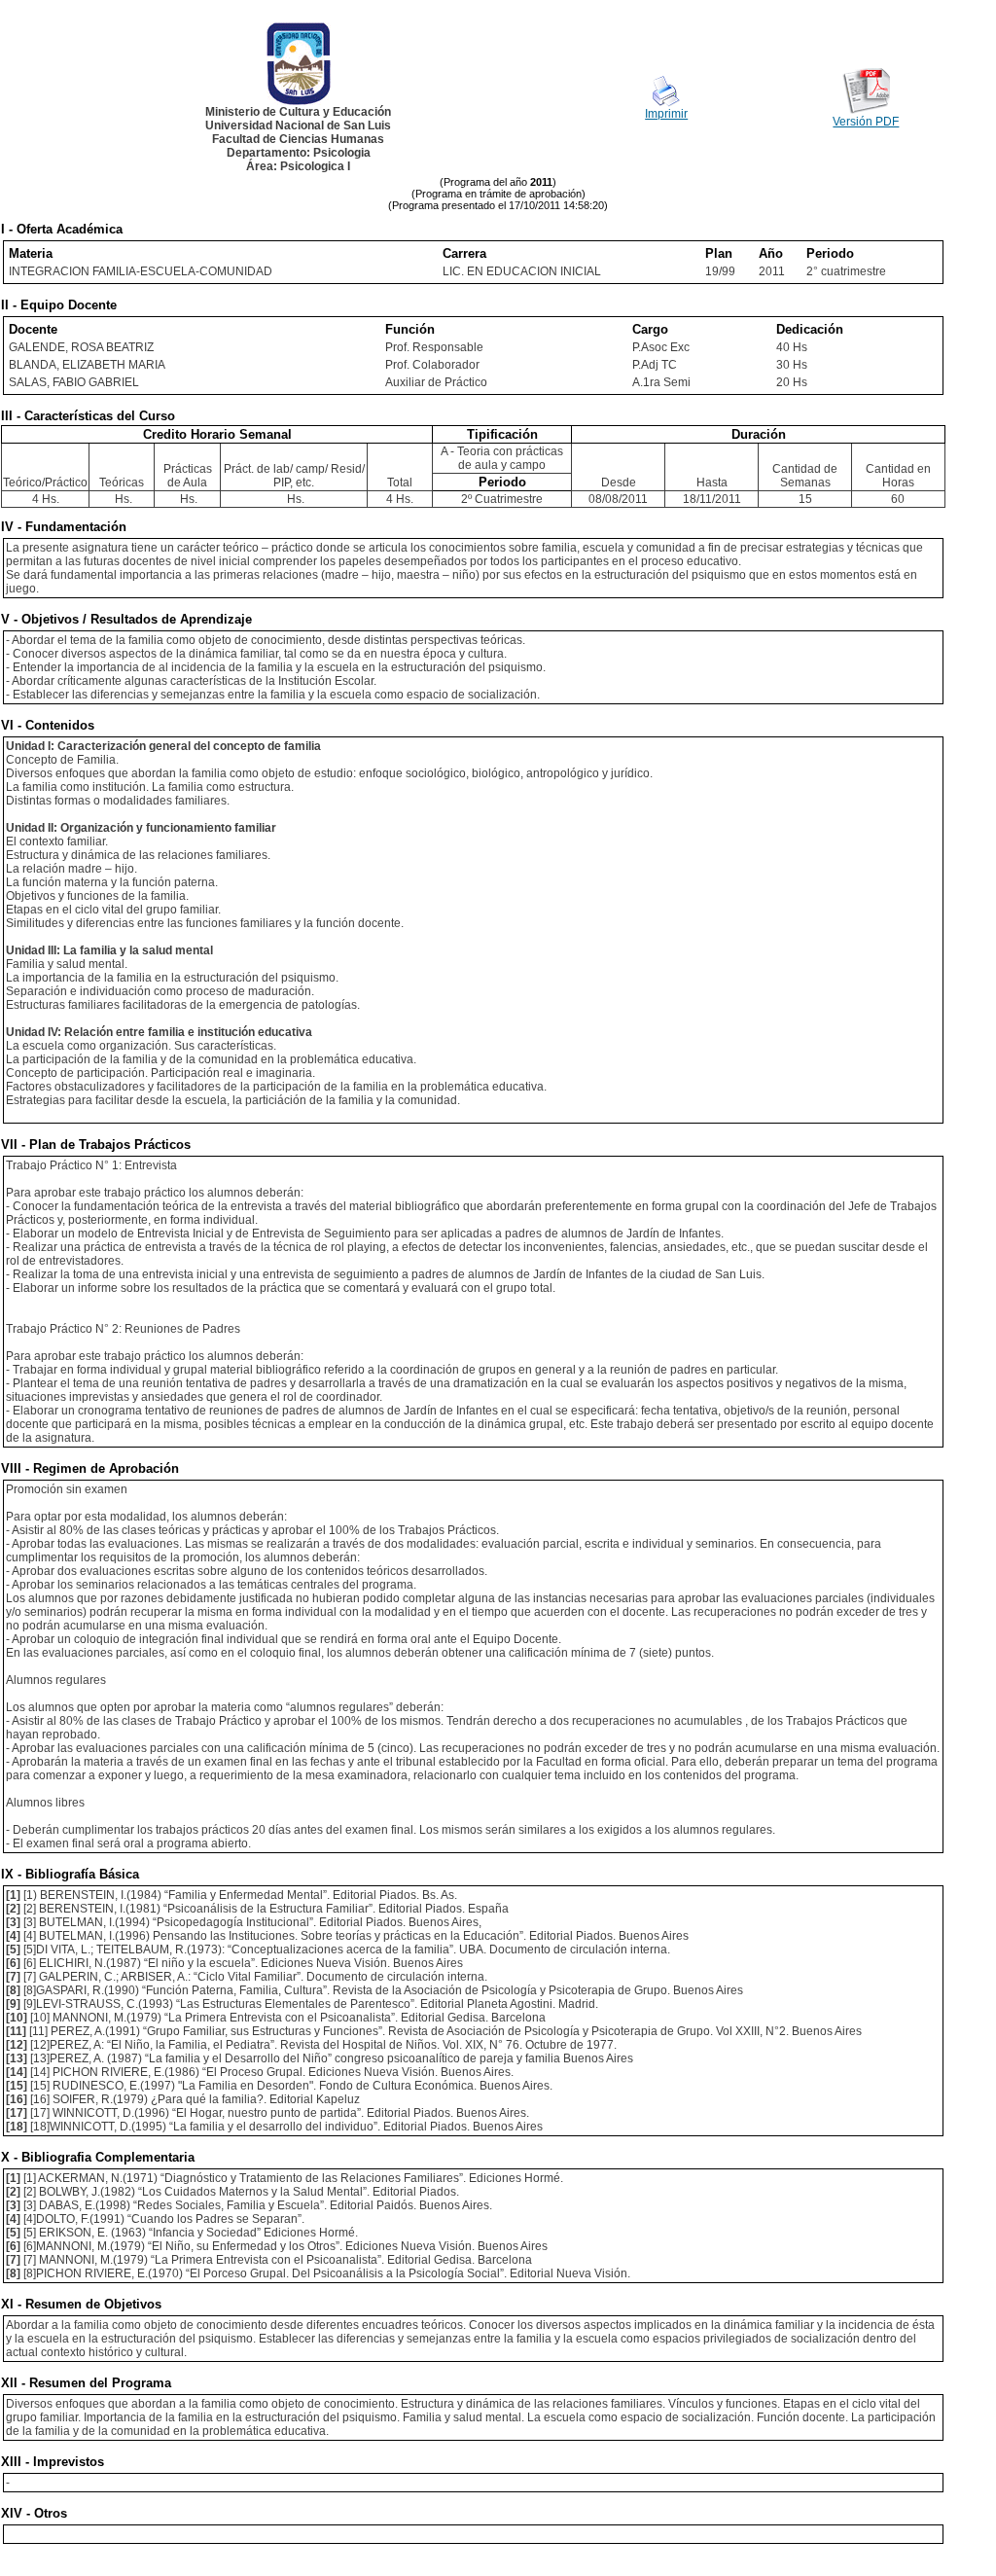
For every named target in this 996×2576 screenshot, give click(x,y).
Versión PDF (866, 122)
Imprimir (666, 114)
